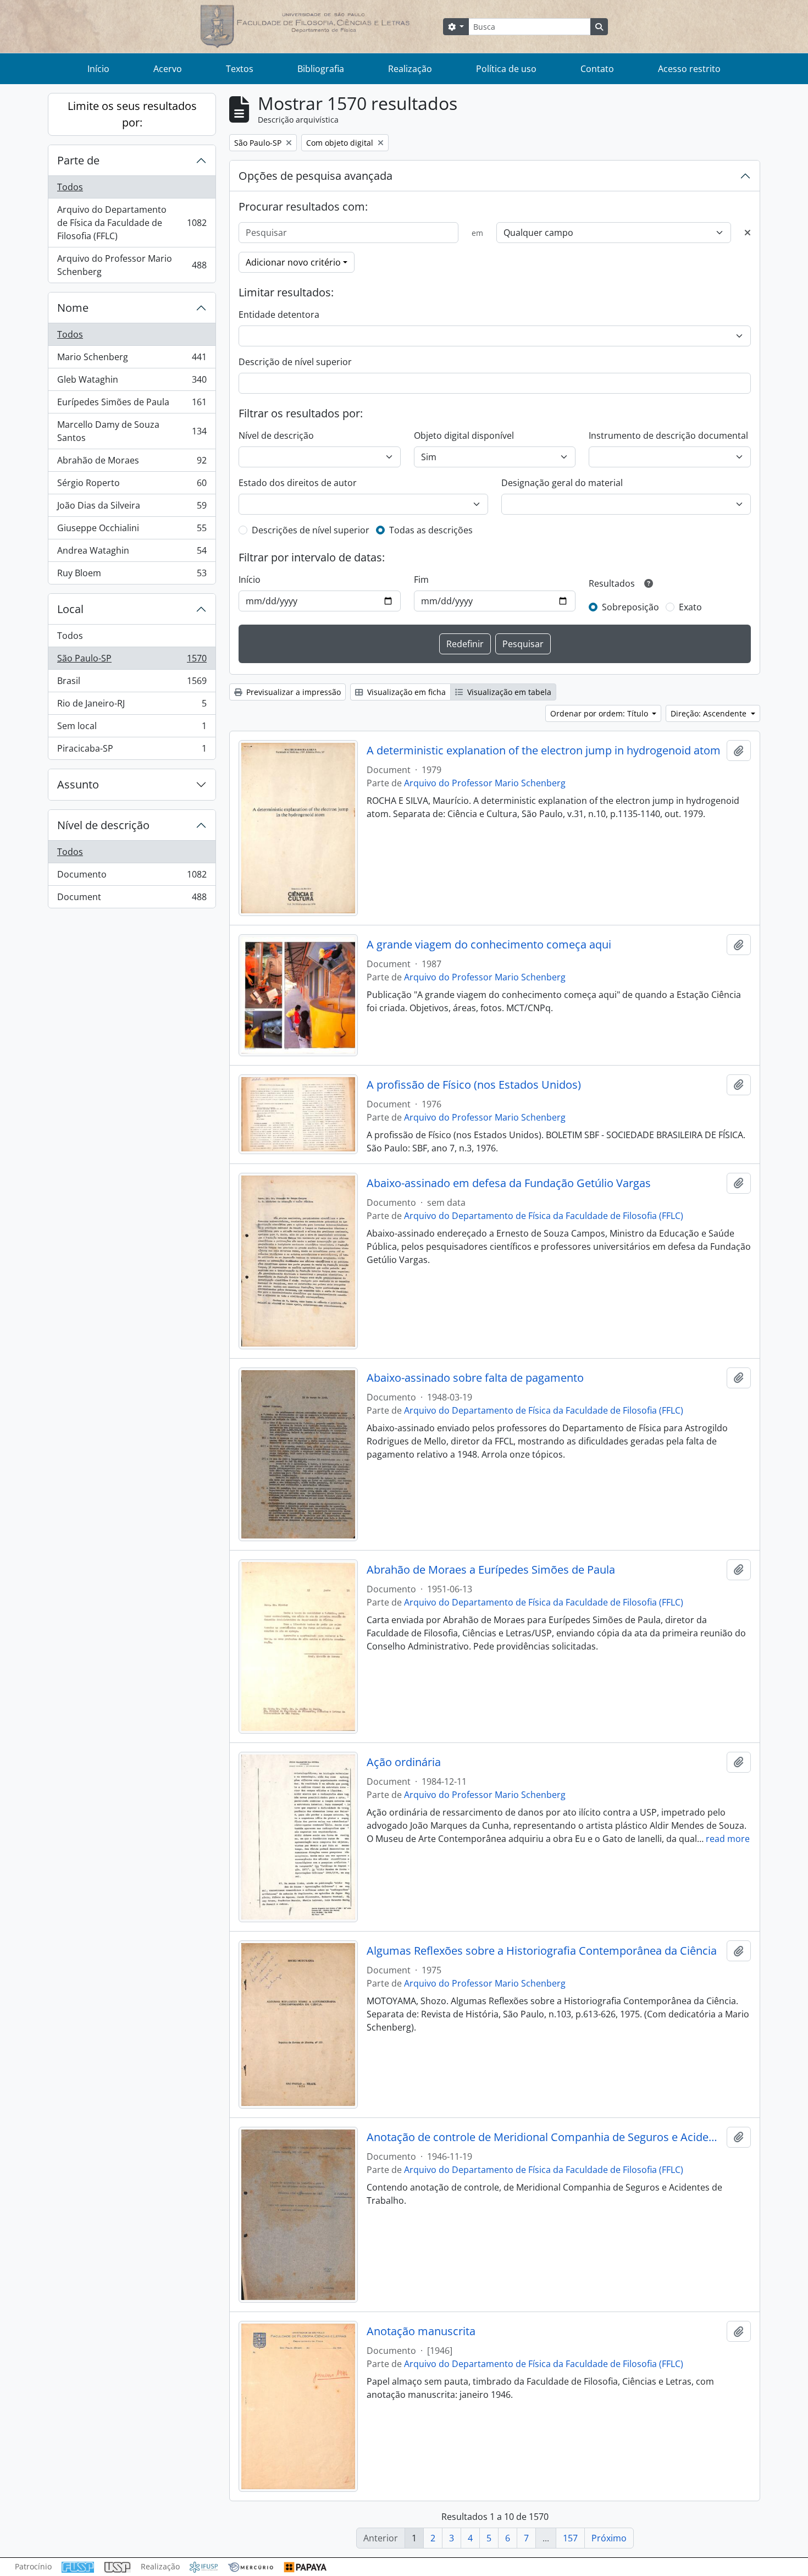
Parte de (78, 160)
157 (570, 2538)
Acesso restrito (689, 69)
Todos (70, 187)
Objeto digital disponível (464, 435)
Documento (132, 877)
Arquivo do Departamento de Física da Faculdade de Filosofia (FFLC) (132, 223)
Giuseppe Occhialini (132, 531)
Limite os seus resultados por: (132, 114)
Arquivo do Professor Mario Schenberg (132, 265)
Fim (421, 580)
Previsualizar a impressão (292, 692)
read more (728, 1839)
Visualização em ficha (405, 692)
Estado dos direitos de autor (298, 483)
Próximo (609, 2538)
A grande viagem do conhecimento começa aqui (489, 945)
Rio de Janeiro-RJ (132, 706)
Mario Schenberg (132, 360)
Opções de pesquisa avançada (316, 176)
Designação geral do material (562, 483)
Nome (73, 308)
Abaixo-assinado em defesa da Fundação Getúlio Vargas (509, 1183)
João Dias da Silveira (132, 508)
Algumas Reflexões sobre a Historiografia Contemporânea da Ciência (542, 1951)
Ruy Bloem (132, 575)
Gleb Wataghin (132, 382)
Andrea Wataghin (132, 553)
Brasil (132, 683)
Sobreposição (630, 607)
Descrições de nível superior (311, 530)
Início (98, 69)
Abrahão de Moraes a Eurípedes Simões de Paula (491, 1570)
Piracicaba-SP (132, 751)
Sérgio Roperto (132, 486)
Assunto (78, 784)
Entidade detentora (279, 315)
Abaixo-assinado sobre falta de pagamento (475, 1378)
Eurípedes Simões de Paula (132, 405)
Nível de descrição (103, 825)
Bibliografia (321, 69)
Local (70, 609)
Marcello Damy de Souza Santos (132, 431)
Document (132, 899)
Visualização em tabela (508, 692)
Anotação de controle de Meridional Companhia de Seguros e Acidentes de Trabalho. (544, 2137)
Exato (690, 607)
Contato (597, 69)
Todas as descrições (431, 530)
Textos (240, 69)
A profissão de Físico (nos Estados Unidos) (474, 1085)
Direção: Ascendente (710, 713)
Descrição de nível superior (295, 362)
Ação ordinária (404, 1762)
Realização (410, 69)
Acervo (168, 69)
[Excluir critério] (748, 233)
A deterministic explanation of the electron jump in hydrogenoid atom (544, 751)
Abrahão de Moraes (132, 463)
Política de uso (506, 69)
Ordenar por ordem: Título (600, 713)
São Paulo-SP (132, 661)
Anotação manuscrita (421, 2331)
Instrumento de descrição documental (668, 435)
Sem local (132, 729)
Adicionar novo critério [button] (293, 262)
